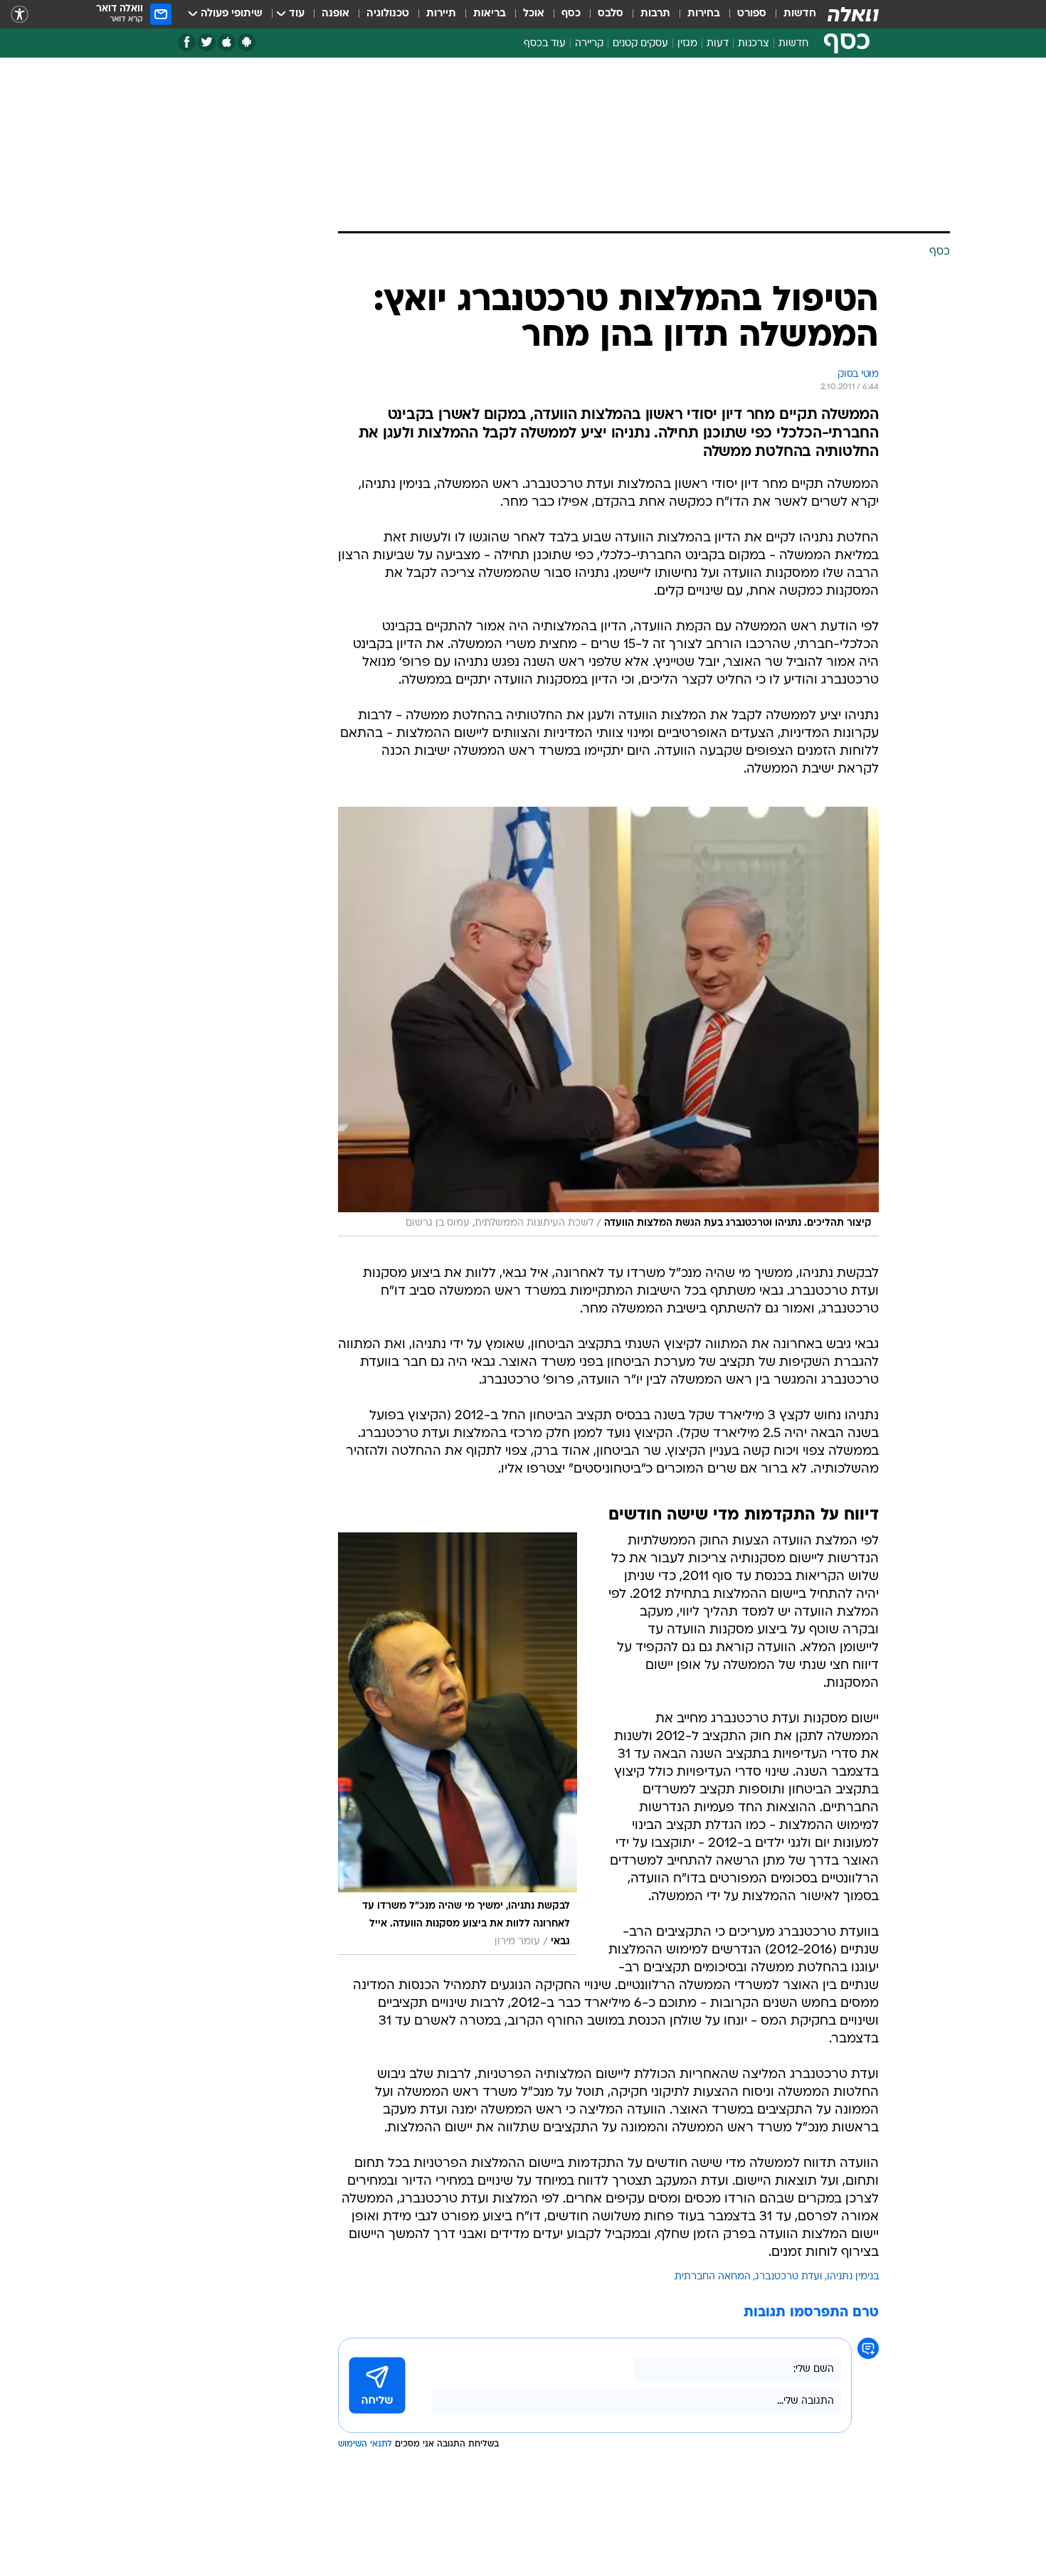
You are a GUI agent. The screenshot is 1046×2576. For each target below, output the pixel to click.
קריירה (589, 44)
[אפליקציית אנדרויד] (247, 42)
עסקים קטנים (640, 44)
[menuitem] (791, 14)
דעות (718, 44)
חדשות (800, 14)
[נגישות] (20, 15)
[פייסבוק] (187, 42)
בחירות (704, 14)
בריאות (490, 14)
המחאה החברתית (713, 2277)
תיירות (441, 14)
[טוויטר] (207, 42)
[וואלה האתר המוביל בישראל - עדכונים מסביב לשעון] (853, 14)
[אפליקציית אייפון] (227, 42)
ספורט (752, 14)
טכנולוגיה (388, 14)
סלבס (611, 14)
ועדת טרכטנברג (789, 2277)
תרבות (655, 14)
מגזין (687, 44)
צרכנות (754, 44)
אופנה (336, 14)
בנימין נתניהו (853, 2277)
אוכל (534, 14)
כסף (571, 14)
